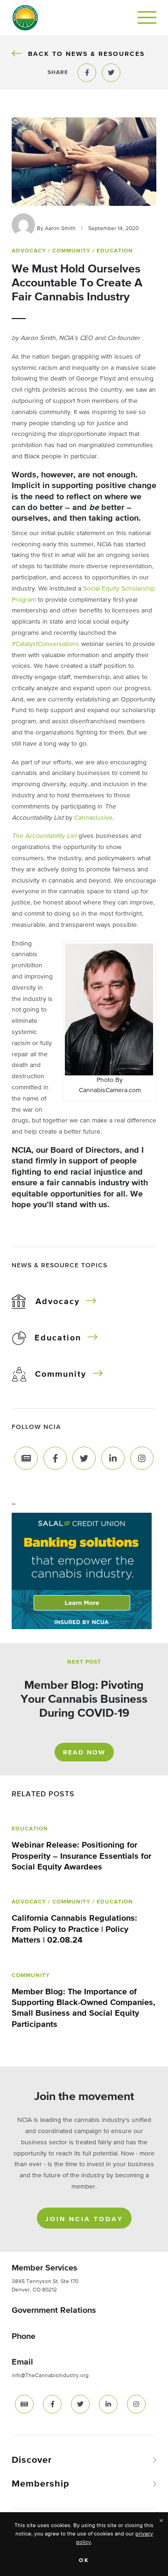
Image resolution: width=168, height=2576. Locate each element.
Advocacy (58, 1302)
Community (61, 1374)
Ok (84, 2561)
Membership (41, 2484)
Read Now (84, 1753)
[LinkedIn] (113, 1458)
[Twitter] (84, 1458)
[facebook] (52, 2404)
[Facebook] (55, 1458)
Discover (32, 2460)
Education (58, 1338)
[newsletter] (24, 2404)
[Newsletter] (26, 1458)
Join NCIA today (84, 2219)
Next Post (84, 1662)
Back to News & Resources (86, 54)
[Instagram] (142, 1458)
